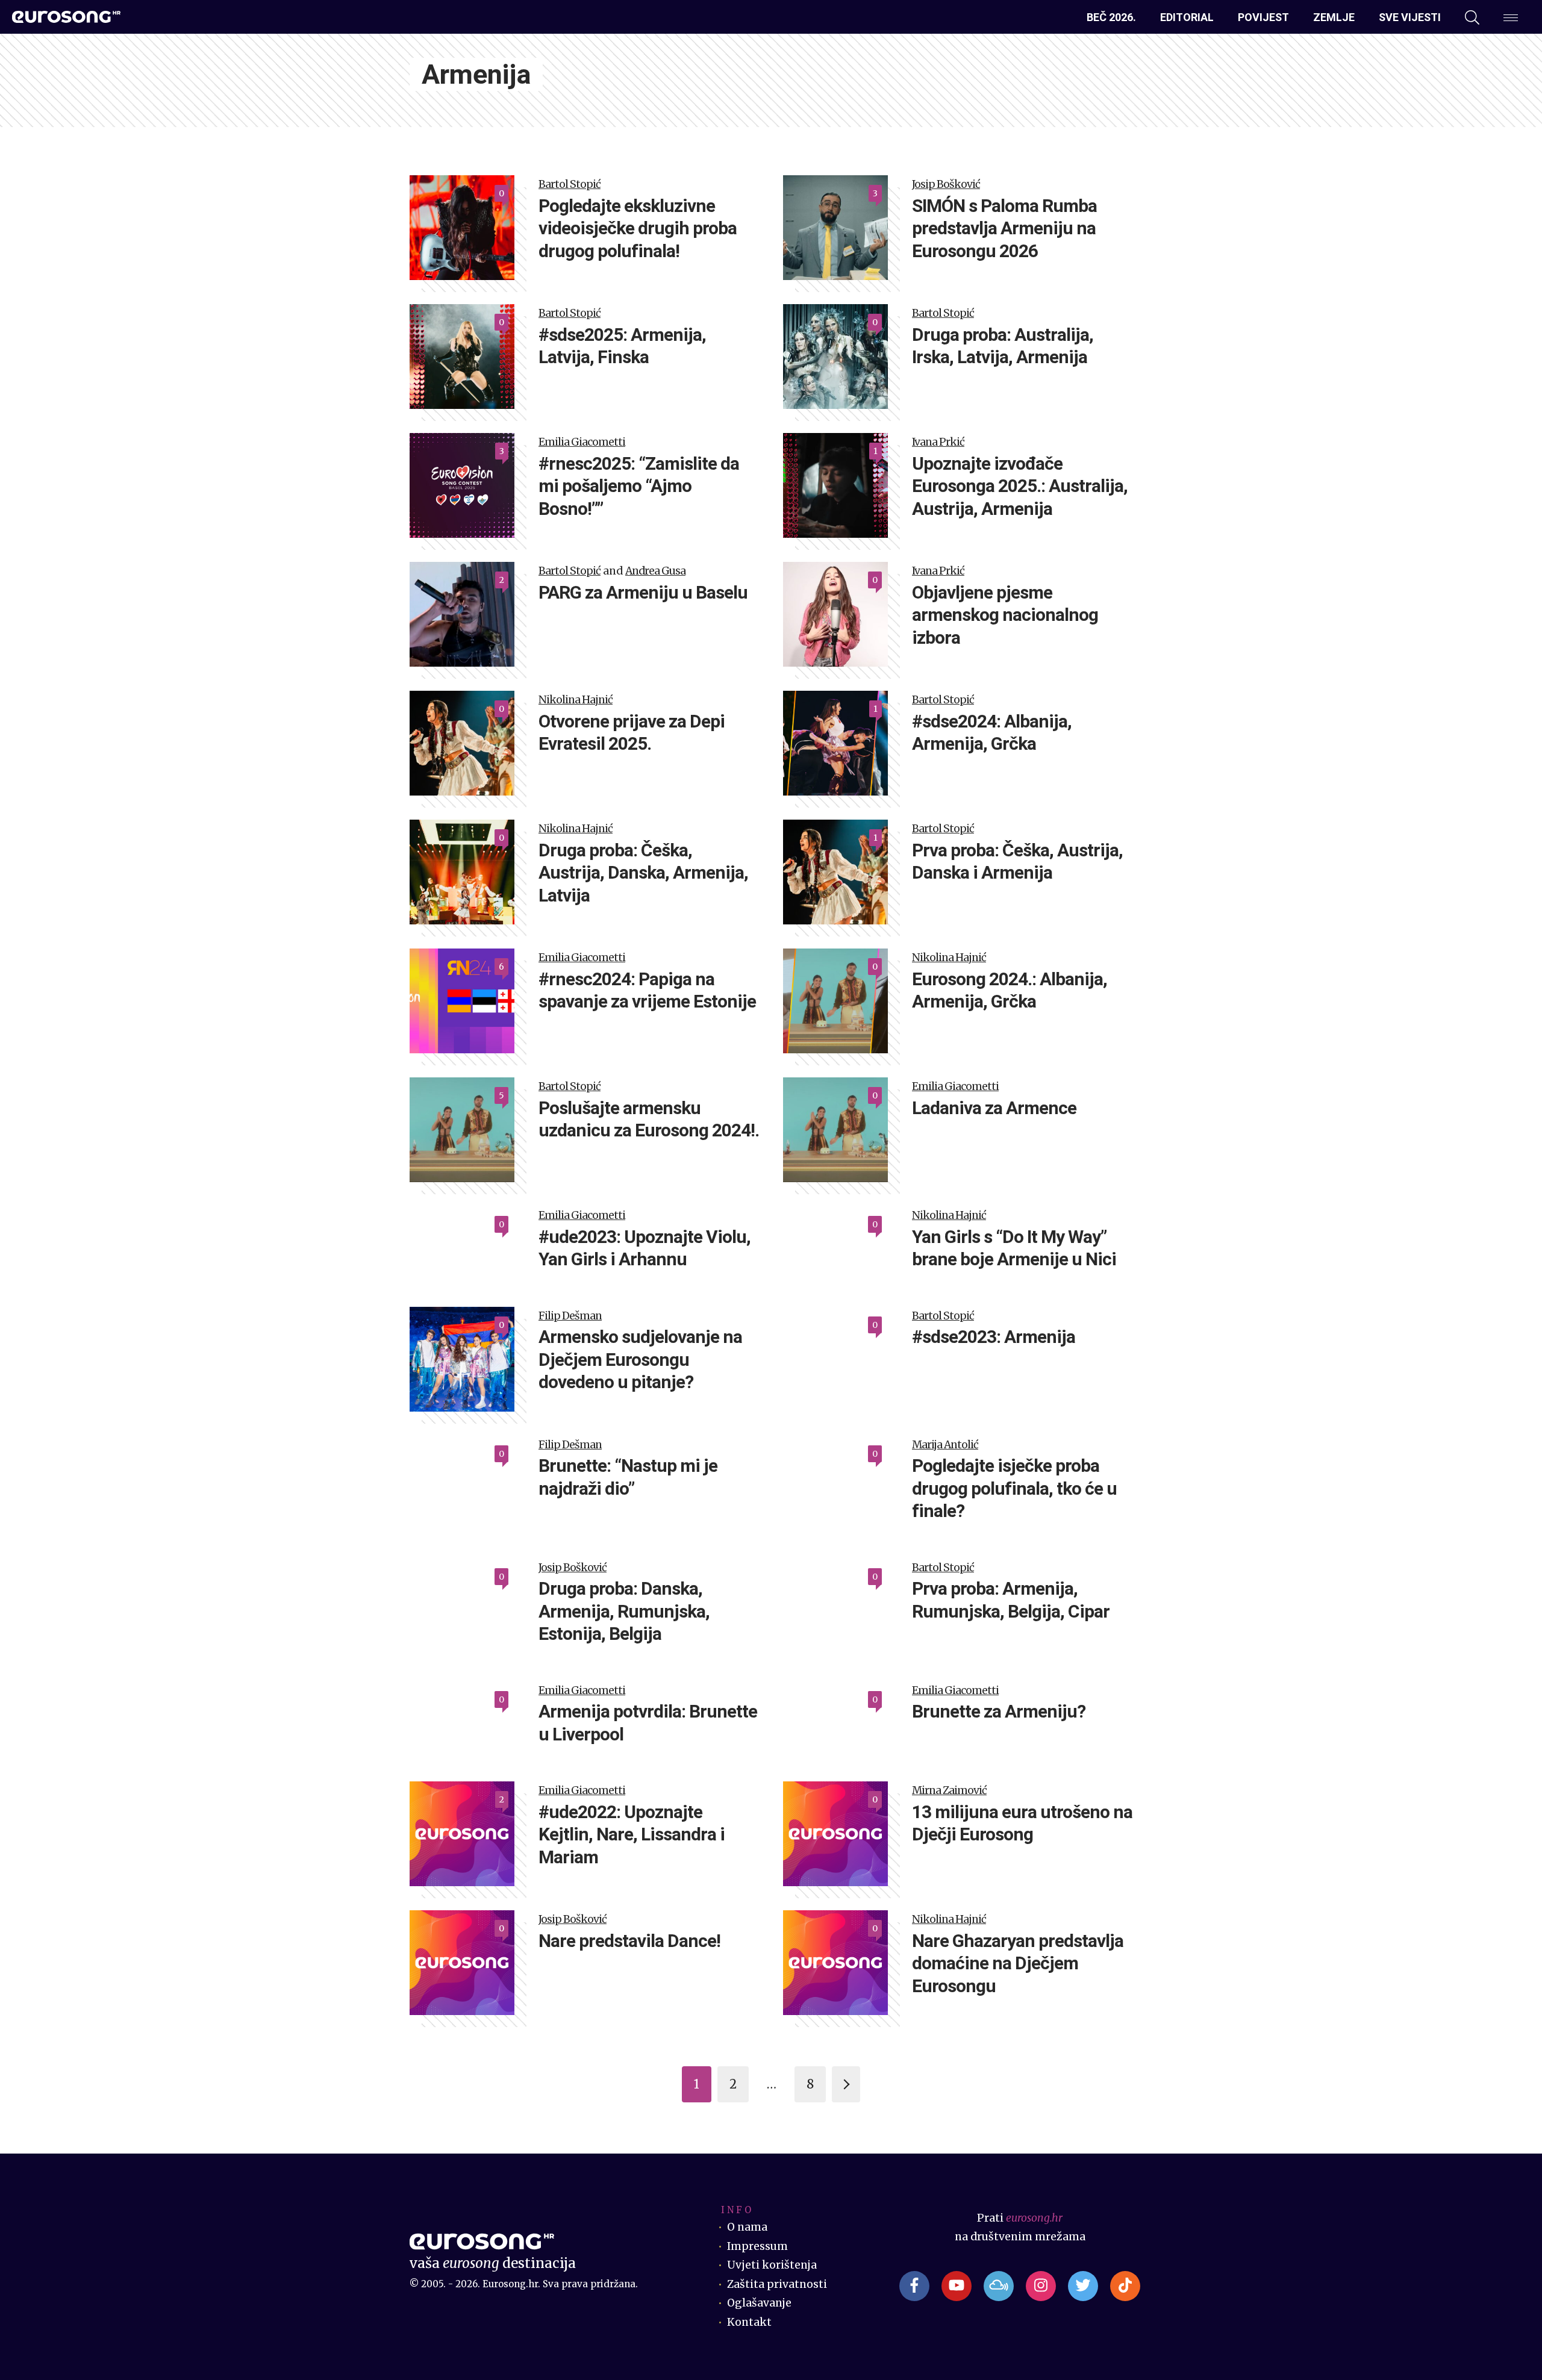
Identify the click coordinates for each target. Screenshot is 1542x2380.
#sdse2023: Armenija (994, 1337)
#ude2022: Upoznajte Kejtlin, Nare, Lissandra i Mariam (632, 1834)
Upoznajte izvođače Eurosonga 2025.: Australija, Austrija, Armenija (1020, 486)
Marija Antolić (945, 1445)
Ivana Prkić (938, 442)
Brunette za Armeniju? (999, 1711)
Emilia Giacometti (582, 442)
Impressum (757, 2246)
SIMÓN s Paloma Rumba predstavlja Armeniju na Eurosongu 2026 (1004, 228)
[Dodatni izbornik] (1511, 17)
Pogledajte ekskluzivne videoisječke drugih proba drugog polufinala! (638, 228)
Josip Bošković (946, 184)
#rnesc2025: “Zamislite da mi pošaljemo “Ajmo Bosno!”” (639, 486)
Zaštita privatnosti (777, 2284)
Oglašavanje (759, 2303)
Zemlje (1334, 17)
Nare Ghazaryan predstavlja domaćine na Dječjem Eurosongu (1018, 1963)
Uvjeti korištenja (772, 2265)
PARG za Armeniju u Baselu (643, 592)
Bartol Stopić (570, 184)
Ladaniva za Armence (994, 1108)
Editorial (1187, 17)
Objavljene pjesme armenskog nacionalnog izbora (1005, 615)
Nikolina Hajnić (576, 700)
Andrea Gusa (655, 571)
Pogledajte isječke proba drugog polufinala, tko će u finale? (1014, 1488)
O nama (747, 2227)
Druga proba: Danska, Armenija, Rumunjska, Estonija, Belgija (624, 1611)
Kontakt (749, 2322)
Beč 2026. (1111, 17)
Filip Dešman (570, 1316)
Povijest (1263, 17)
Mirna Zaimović (949, 1790)
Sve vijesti (1410, 17)
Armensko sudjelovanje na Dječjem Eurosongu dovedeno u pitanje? (640, 1359)
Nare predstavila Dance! (629, 1941)
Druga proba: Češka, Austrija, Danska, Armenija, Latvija (643, 873)
